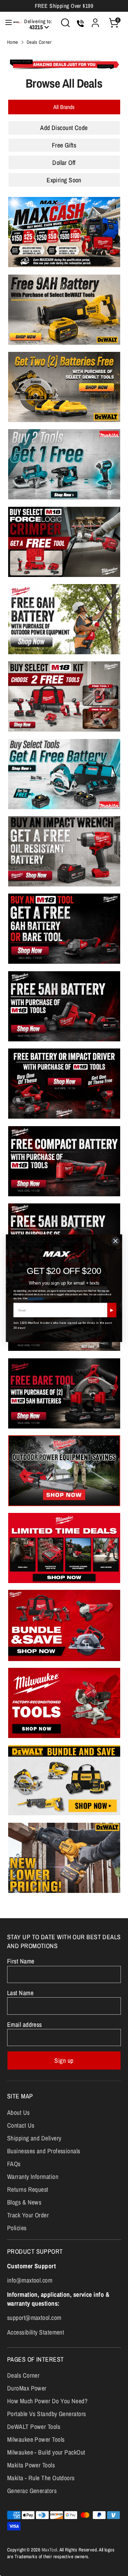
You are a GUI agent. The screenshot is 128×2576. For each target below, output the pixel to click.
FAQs (14, 2164)
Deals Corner (39, 42)
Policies (17, 2228)
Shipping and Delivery (34, 2138)
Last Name (20, 1993)
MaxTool (49, 2550)
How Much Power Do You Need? (47, 2401)
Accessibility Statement (36, 2332)
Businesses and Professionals (44, 2151)
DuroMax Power (27, 2388)
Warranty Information (33, 2177)
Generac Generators (32, 2491)
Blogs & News (24, 2202)
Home (13, 42)
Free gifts (64, 145)
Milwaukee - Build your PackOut (46, 2452)
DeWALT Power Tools (34, 2427)
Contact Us (21, 2125)
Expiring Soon (64, 180)
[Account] (95, 20)
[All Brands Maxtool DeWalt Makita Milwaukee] (64, 107)
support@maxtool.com (34, 2318)
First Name (21, 1961)
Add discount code (64, 128)
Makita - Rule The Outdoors (41, 2478)
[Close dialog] (116, 1241)
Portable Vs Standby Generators (47, 2414)
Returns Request (28, 2189)
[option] (64, 64)
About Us (18, 2112)
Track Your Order (28, 2215)
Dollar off (64, 163)
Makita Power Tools (31, 2465)
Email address (25, 2025)
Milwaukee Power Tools (36, 2439)
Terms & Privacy (36, 1298)
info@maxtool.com (30, 2280)
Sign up (64, 2060)
